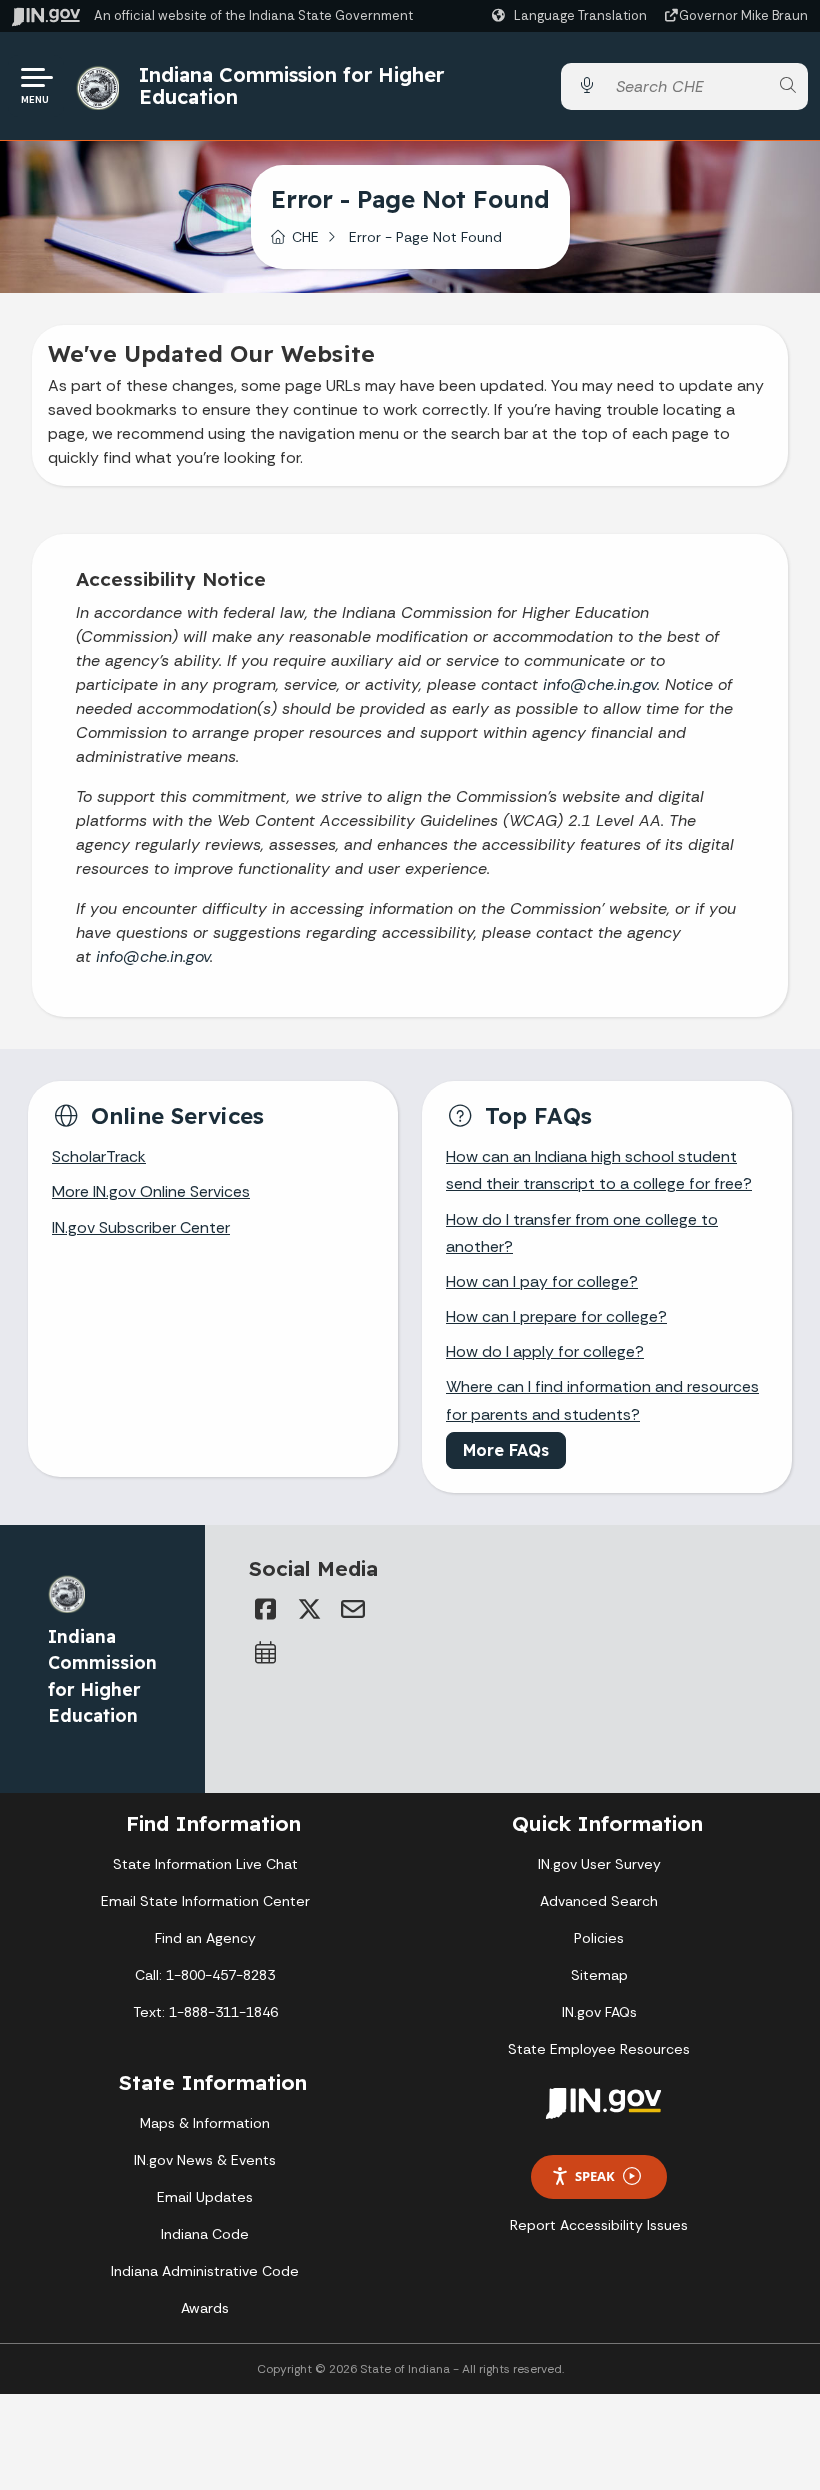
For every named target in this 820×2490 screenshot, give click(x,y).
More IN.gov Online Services (151, 1191)
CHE (305, 237)
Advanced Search (599, 1901)
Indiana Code (205, 2234)
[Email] (353, 1609)
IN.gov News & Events (205, 2160)
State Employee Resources (599, 2049)
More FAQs (506, 1450)
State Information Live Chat (205, 1864)
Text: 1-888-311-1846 (205, 2012)
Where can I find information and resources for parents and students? (602, 1400)
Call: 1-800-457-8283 (205, 1975)
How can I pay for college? (542, 1281)
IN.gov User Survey (599, 1864)
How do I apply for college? (545, 1351)
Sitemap (599, 1975)
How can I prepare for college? (556, 1316)
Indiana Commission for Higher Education (291, 85)
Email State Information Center (205, 1901)
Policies (599, 1938)
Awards (205, 2308)
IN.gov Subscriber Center (141, 1227)
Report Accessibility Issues (599, 2225)
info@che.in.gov (600, 684)
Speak (595, 2176)
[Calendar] (265, 1653)
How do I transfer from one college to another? (582, 1233)
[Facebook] (265, 1609)
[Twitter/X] (309, 1609)
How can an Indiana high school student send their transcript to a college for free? (599, 1170)
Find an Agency (205, 1938)
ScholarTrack (99, 1156)
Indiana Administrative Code (205, 2271)
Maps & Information (205, 2123)
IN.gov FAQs (599, 2012)
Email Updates (205, 2197)
